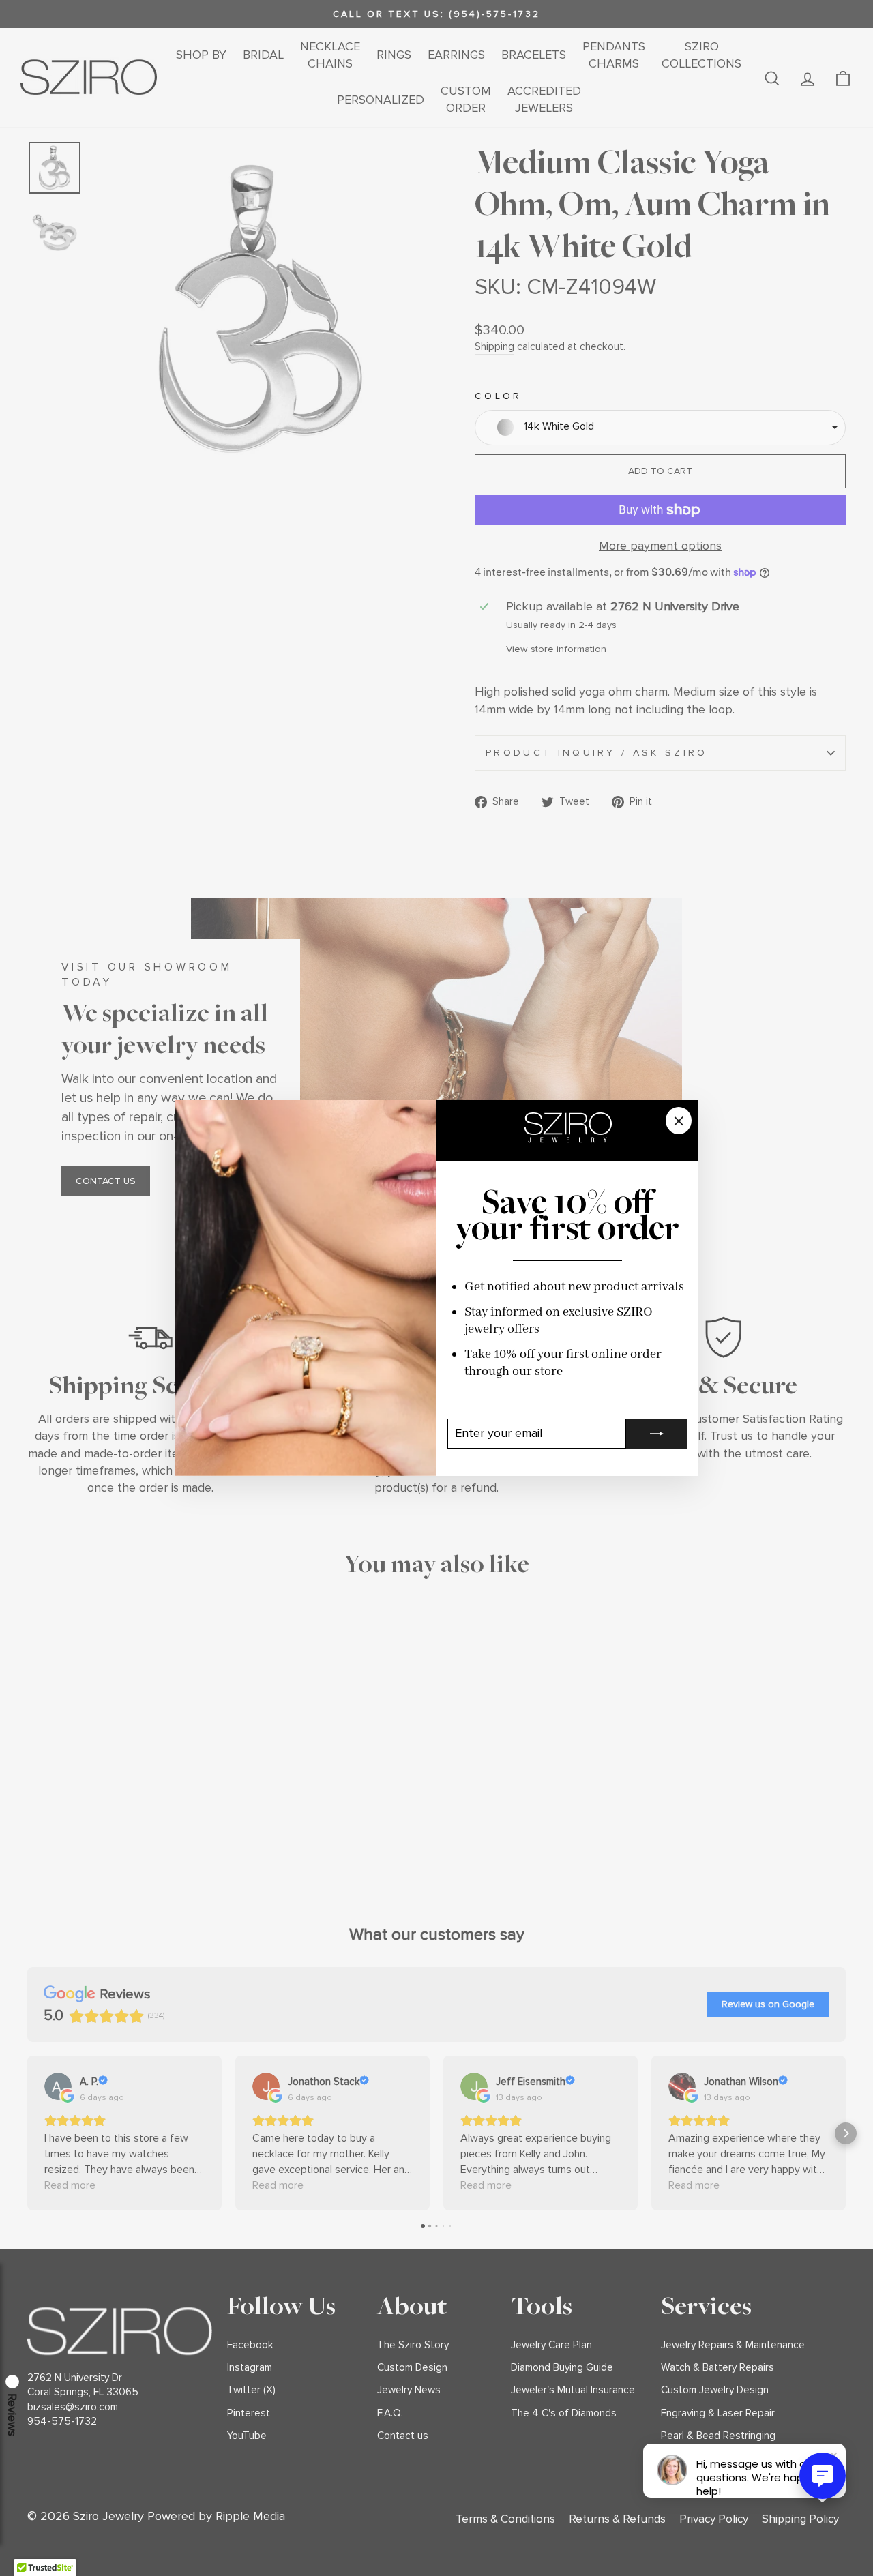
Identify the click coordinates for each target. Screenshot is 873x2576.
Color (499, 396)
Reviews (12, 2415)
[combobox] (660, 428)
